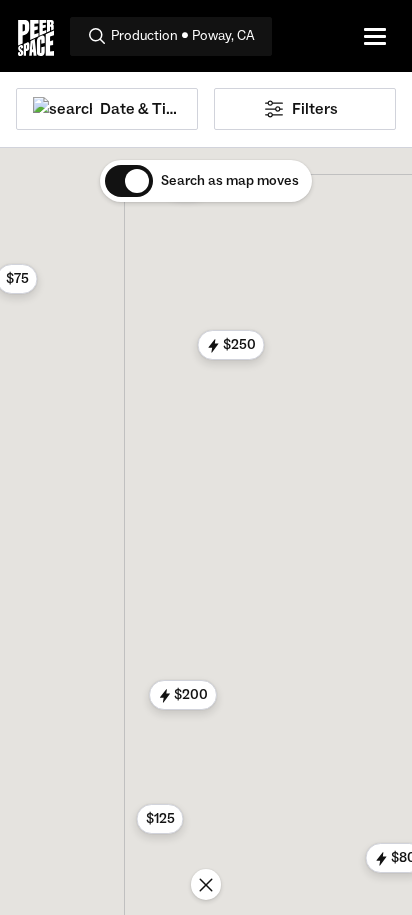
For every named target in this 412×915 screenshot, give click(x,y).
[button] (231, 345)
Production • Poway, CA (183, 36)
